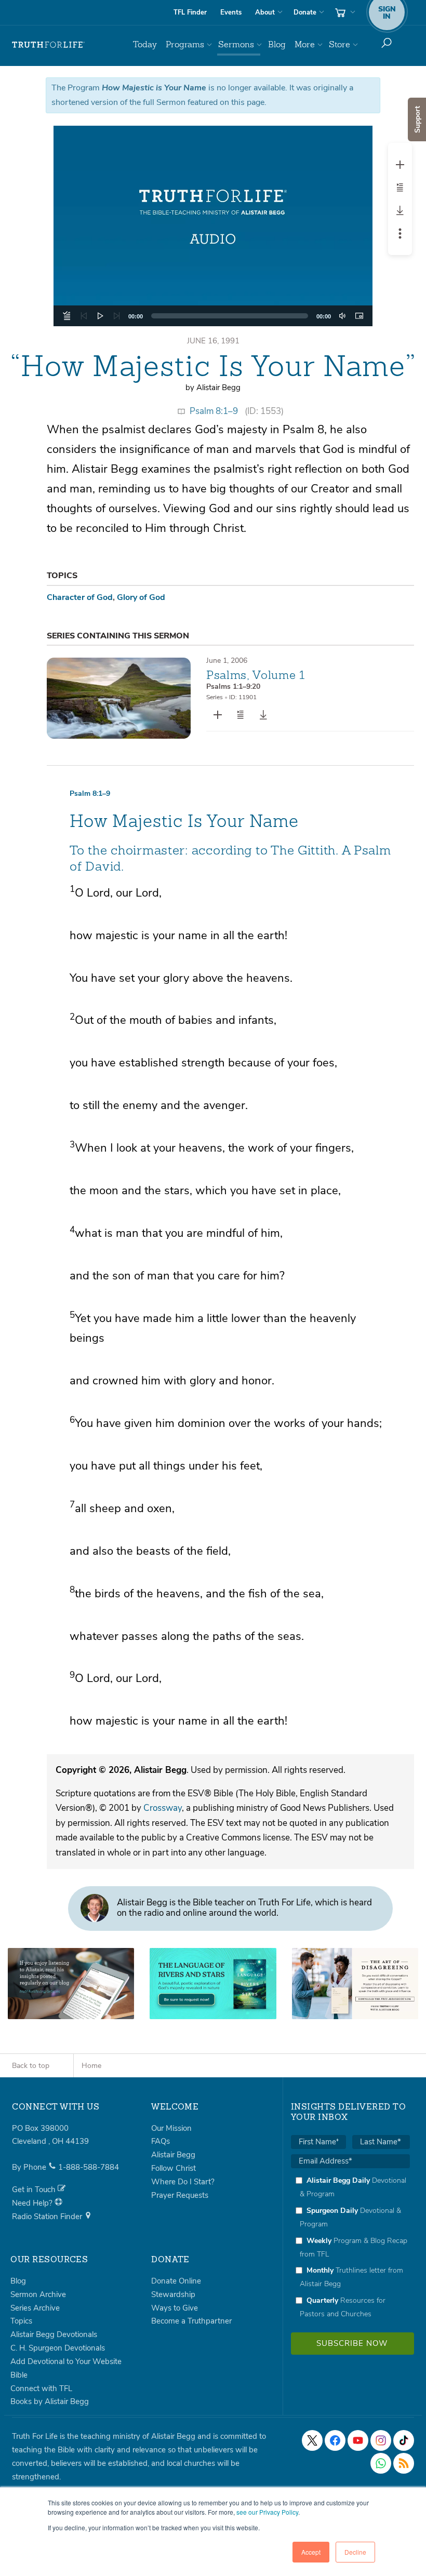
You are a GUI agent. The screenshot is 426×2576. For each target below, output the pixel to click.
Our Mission (171, 2128)
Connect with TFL (41, 2388)
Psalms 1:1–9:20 (233, 686)
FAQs (161, 2141)
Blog (277, 44)
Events (231, 12)
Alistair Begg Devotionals (54, 2334)
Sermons (236, 44)
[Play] (100, 316)
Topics (21, 2321)
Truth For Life (48, 45)
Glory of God (141, 597)
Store (340, 44)
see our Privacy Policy (267, 2512)
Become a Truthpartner (191, 2321)
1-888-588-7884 (89, 2167)
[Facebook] (335, 2440)
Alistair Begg (173, 2155)
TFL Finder (190, 12)
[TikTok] (404, 2440)
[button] (213, 226)
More (305, 44)
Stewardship (173, 2294)
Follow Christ (174, 2168)
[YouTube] (358, 2440)
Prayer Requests (180, 2195)
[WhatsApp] (381, 2463)
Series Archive (35, 2308)
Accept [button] (311, 2552)
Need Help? (33, 2203)
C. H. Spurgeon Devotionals (58, 2348)
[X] (312, 2440)
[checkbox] (350, 2247)
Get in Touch (35, 2190)
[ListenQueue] (67, 316)
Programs (185, 44)
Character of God (80, 597)
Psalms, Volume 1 (256, 675)
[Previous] (84, 316)
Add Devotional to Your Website (66, 2361)
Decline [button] (355, 2552)
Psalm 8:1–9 (214, 411)
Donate (305, 12)
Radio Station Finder (48, 2217)
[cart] (344, 12)
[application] (213, 316)
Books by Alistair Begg (50, 2401)
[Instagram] (381, 2440)
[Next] (117, 316)
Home (91, 2066)
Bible (19, 2375)
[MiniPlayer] (359, 316)
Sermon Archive (38, 2294)
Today (145, 44)
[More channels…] (404, 2463)
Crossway (163, 1808)
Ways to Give (175, 2308)
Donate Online (176, 2281)
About (265, 12)
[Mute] (342, 316)
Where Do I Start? (183, 2182)
